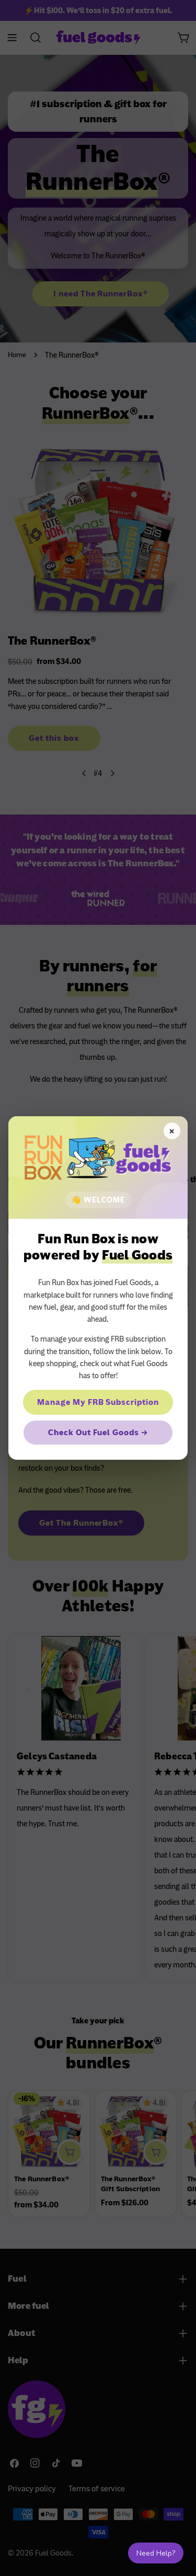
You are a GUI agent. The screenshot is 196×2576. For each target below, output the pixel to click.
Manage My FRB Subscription (98, 1402)
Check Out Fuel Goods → (98, 1433)
